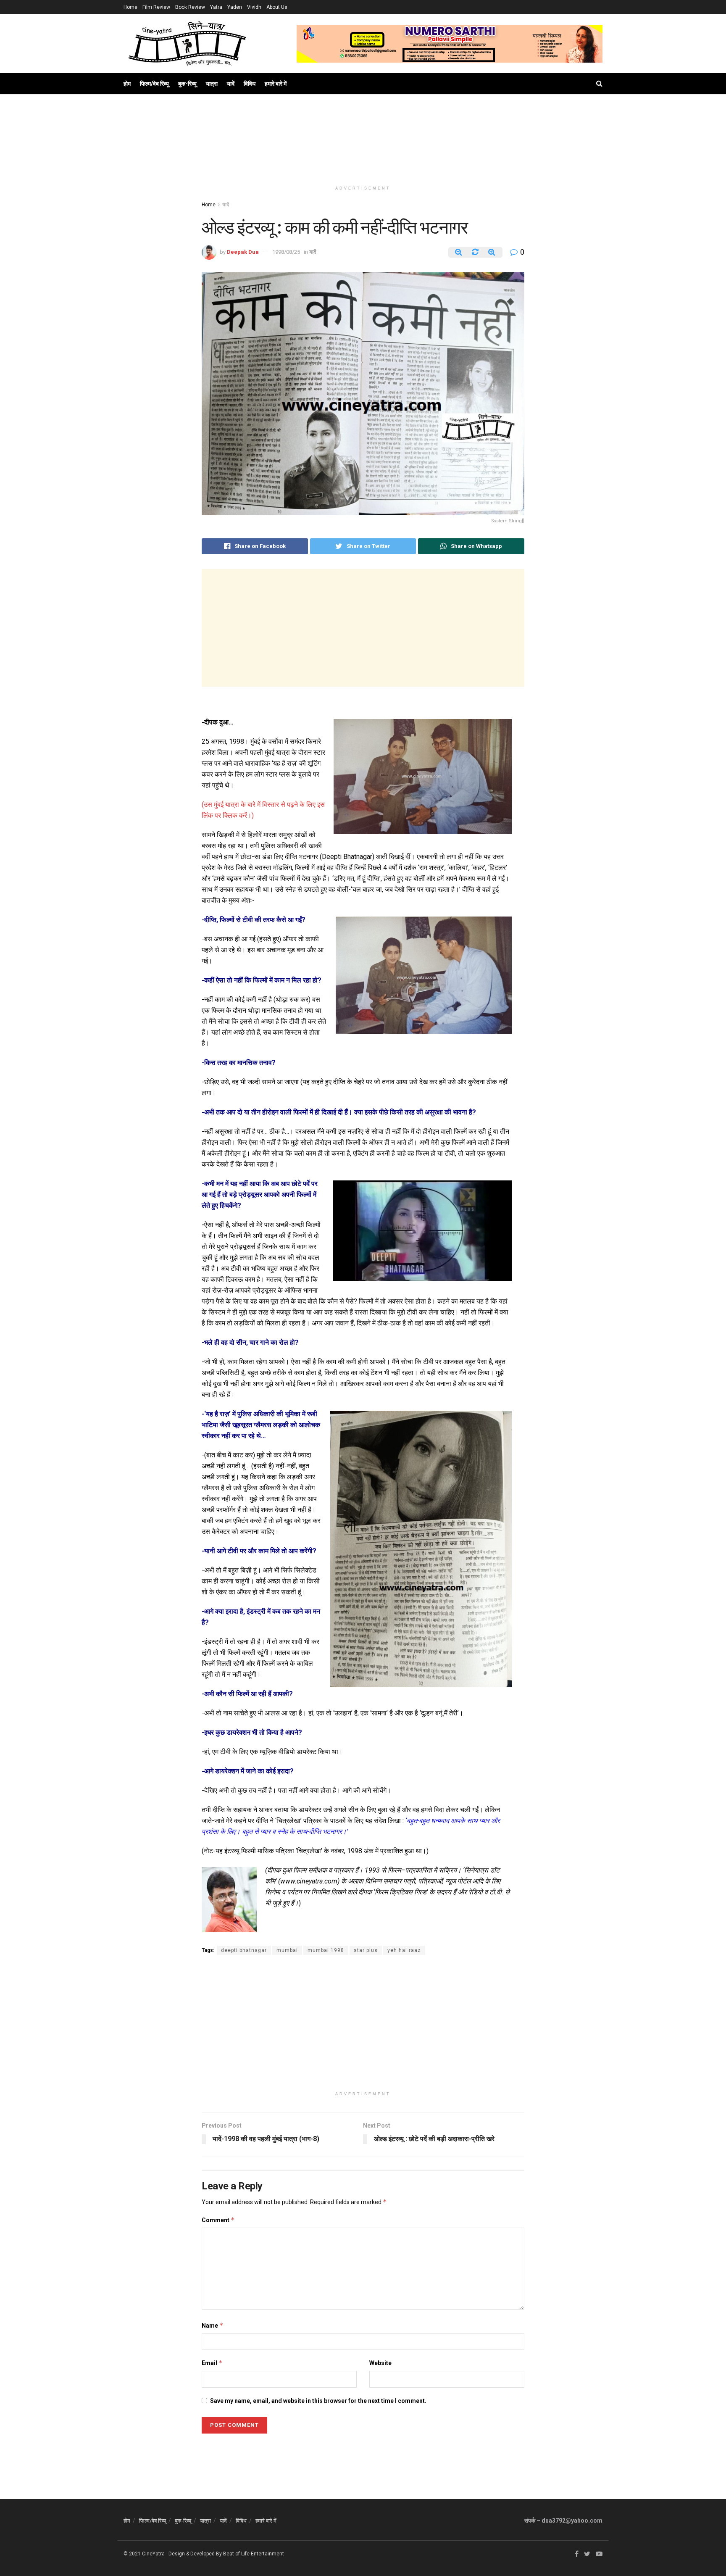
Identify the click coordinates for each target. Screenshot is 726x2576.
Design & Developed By (195, 2554)
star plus (366, 1950)
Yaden (235, 7)
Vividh (254, 7)
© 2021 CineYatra (144, 2554)
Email (212, 2363)
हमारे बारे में (276, 84)
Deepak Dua (243, 252)
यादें (231, 84)
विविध (250, 84)
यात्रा (212, 84)
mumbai (287, 1950)
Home (130, 7)
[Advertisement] (363, 148)
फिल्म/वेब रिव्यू (154, 84)
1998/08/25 (286, 252)
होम (127, 84)
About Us (277, 7)
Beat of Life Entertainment (254, 2554)
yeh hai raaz (404, 1950)
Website (380, 2363)
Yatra (216, 7)
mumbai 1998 (326, 1950)
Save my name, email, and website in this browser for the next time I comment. (318, 2401)
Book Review (190, 7)
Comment (218, 2220)
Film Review (156, 7)
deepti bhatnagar (244, 1950)
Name (213, 2325)
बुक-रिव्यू (187, 84)
